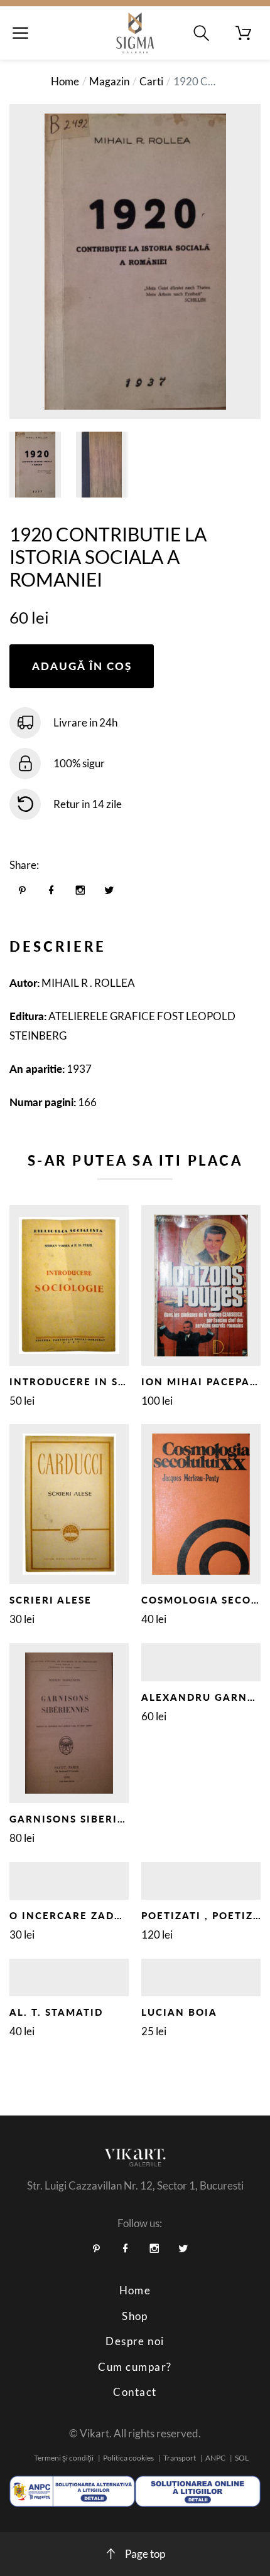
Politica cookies (128, 2458)
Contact (135, 2392)
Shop (135, 2316)
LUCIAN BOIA (179, 2012)
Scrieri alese (51, 1600)
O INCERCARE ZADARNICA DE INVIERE (119, 1915)
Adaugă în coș (82, 666)
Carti (151, 81)
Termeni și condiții (64, 2458)
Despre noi (135, 2341)
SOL (242, 2458)
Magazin (109, 81)
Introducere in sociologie (96, 1381)
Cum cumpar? (135, 2367)
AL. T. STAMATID (56, 2012)
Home (65, 81)
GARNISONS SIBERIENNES (82, 1819)
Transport (180, 2458)
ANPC (215, 2458)
